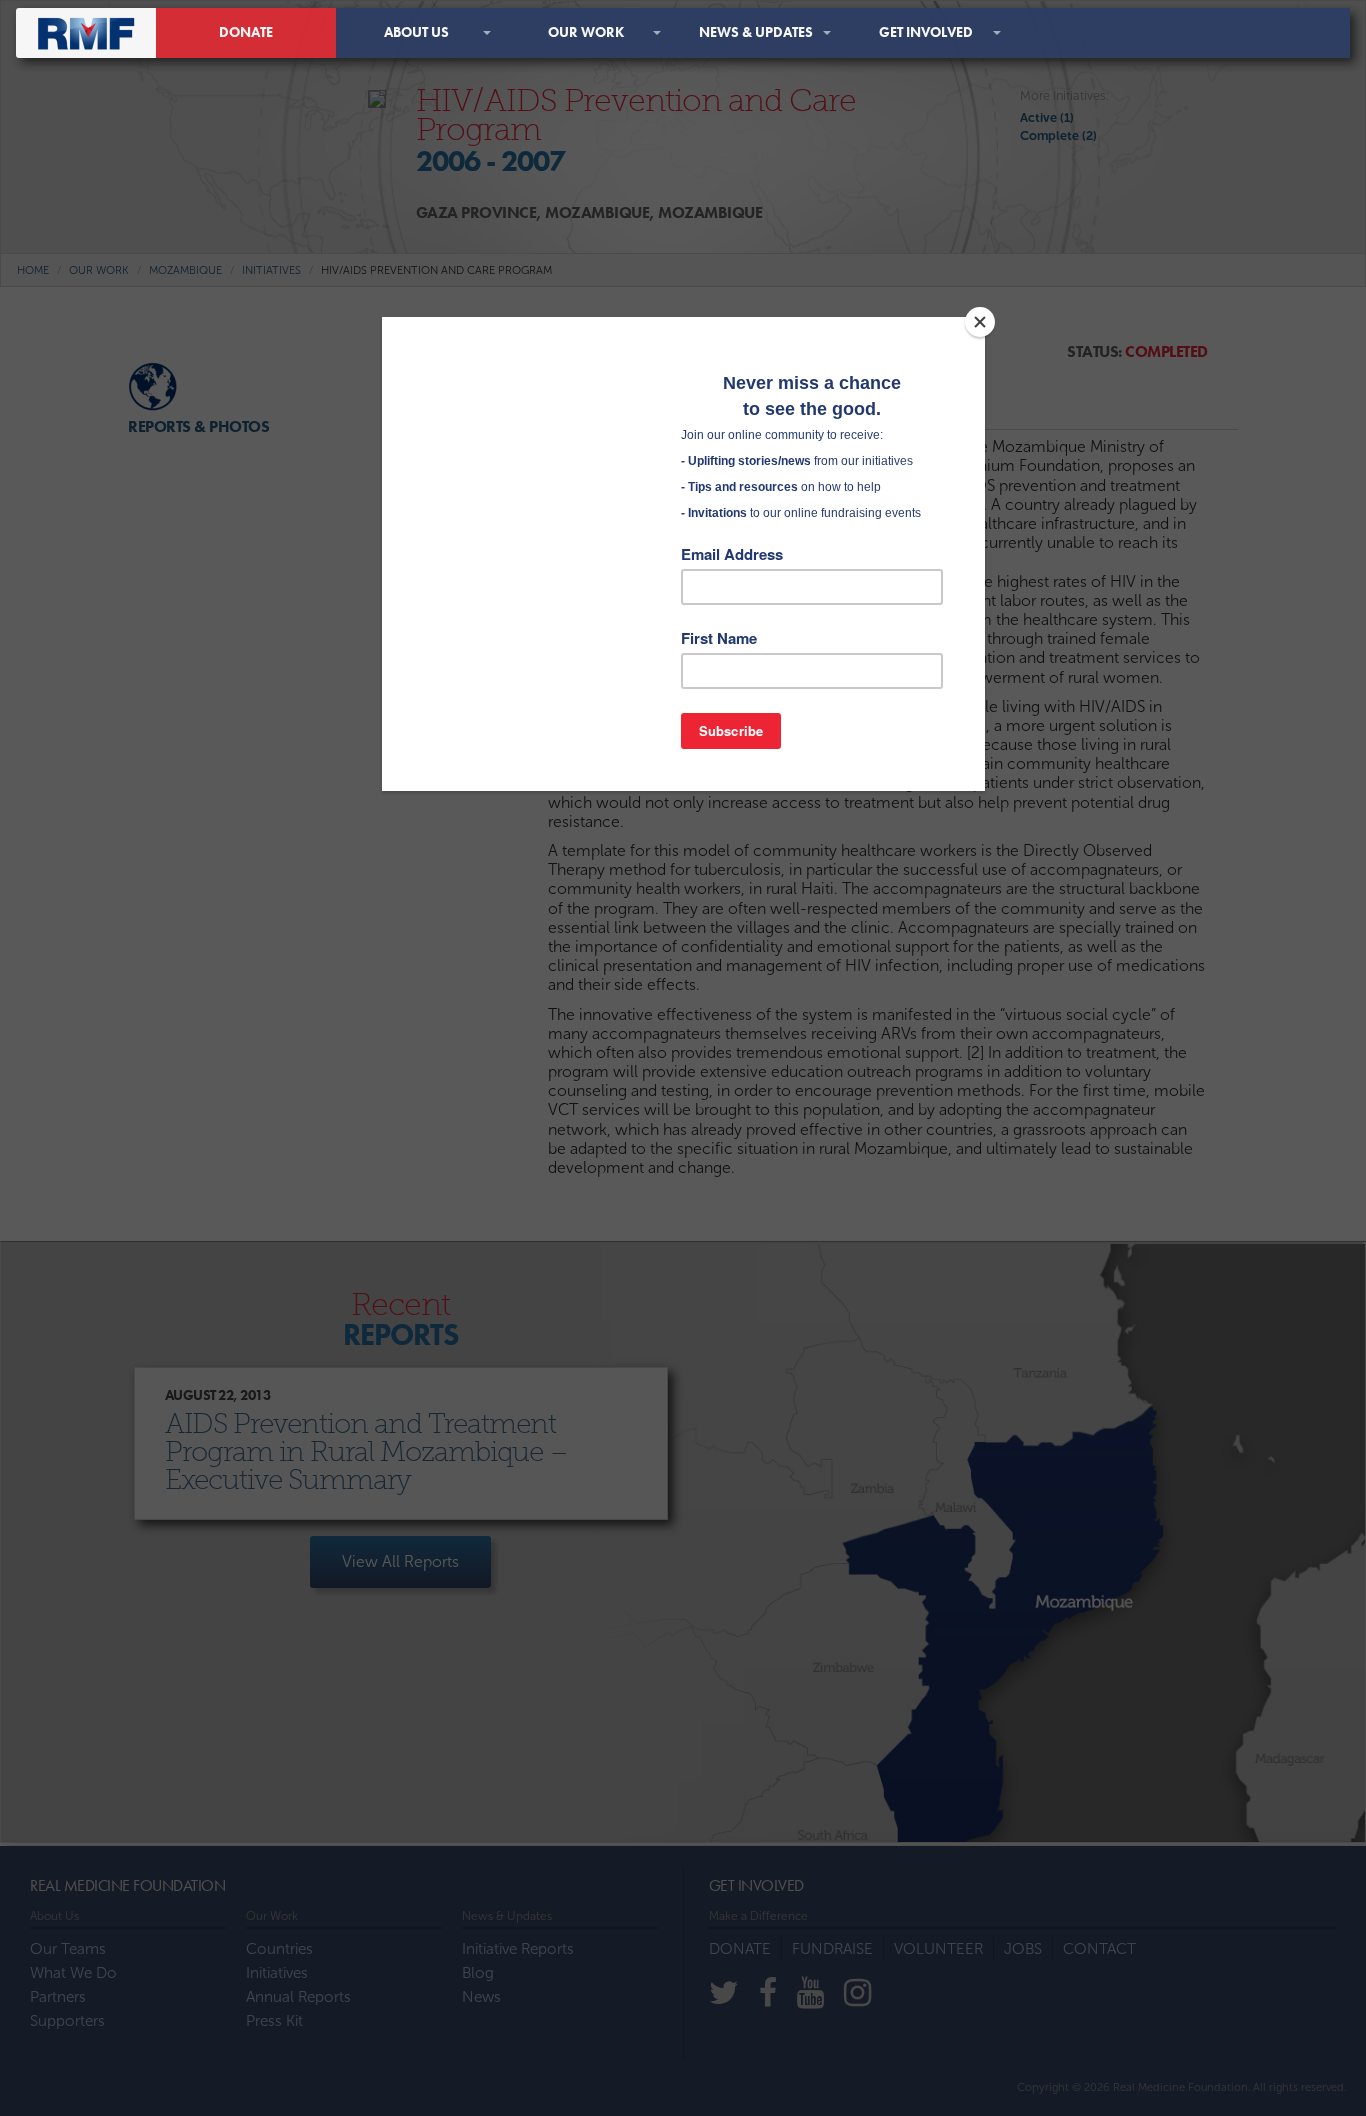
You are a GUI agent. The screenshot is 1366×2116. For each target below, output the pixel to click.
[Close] (980, 322)
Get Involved (926, 32)
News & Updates (756, 32)
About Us (416, 32)
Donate (246, 32)
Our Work (586, 32)
